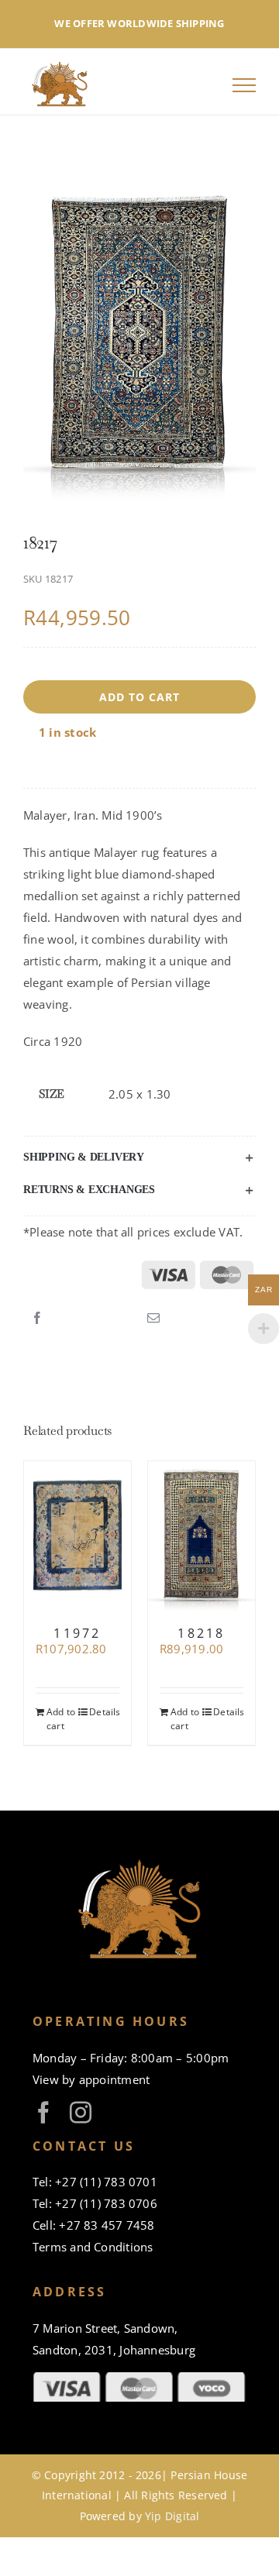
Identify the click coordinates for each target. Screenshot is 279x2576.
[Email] (153, 1319)
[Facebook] (37, 1319)
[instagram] (81, 2113)
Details (104, 1712)
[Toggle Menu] (244, 85)
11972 (77, 1633)
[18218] (201, 1536)
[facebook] (43, 2113)
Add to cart (139, 697)
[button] (139, 1157)
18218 (201, 1633)
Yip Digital (172, 2516)
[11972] (77, 1536)
